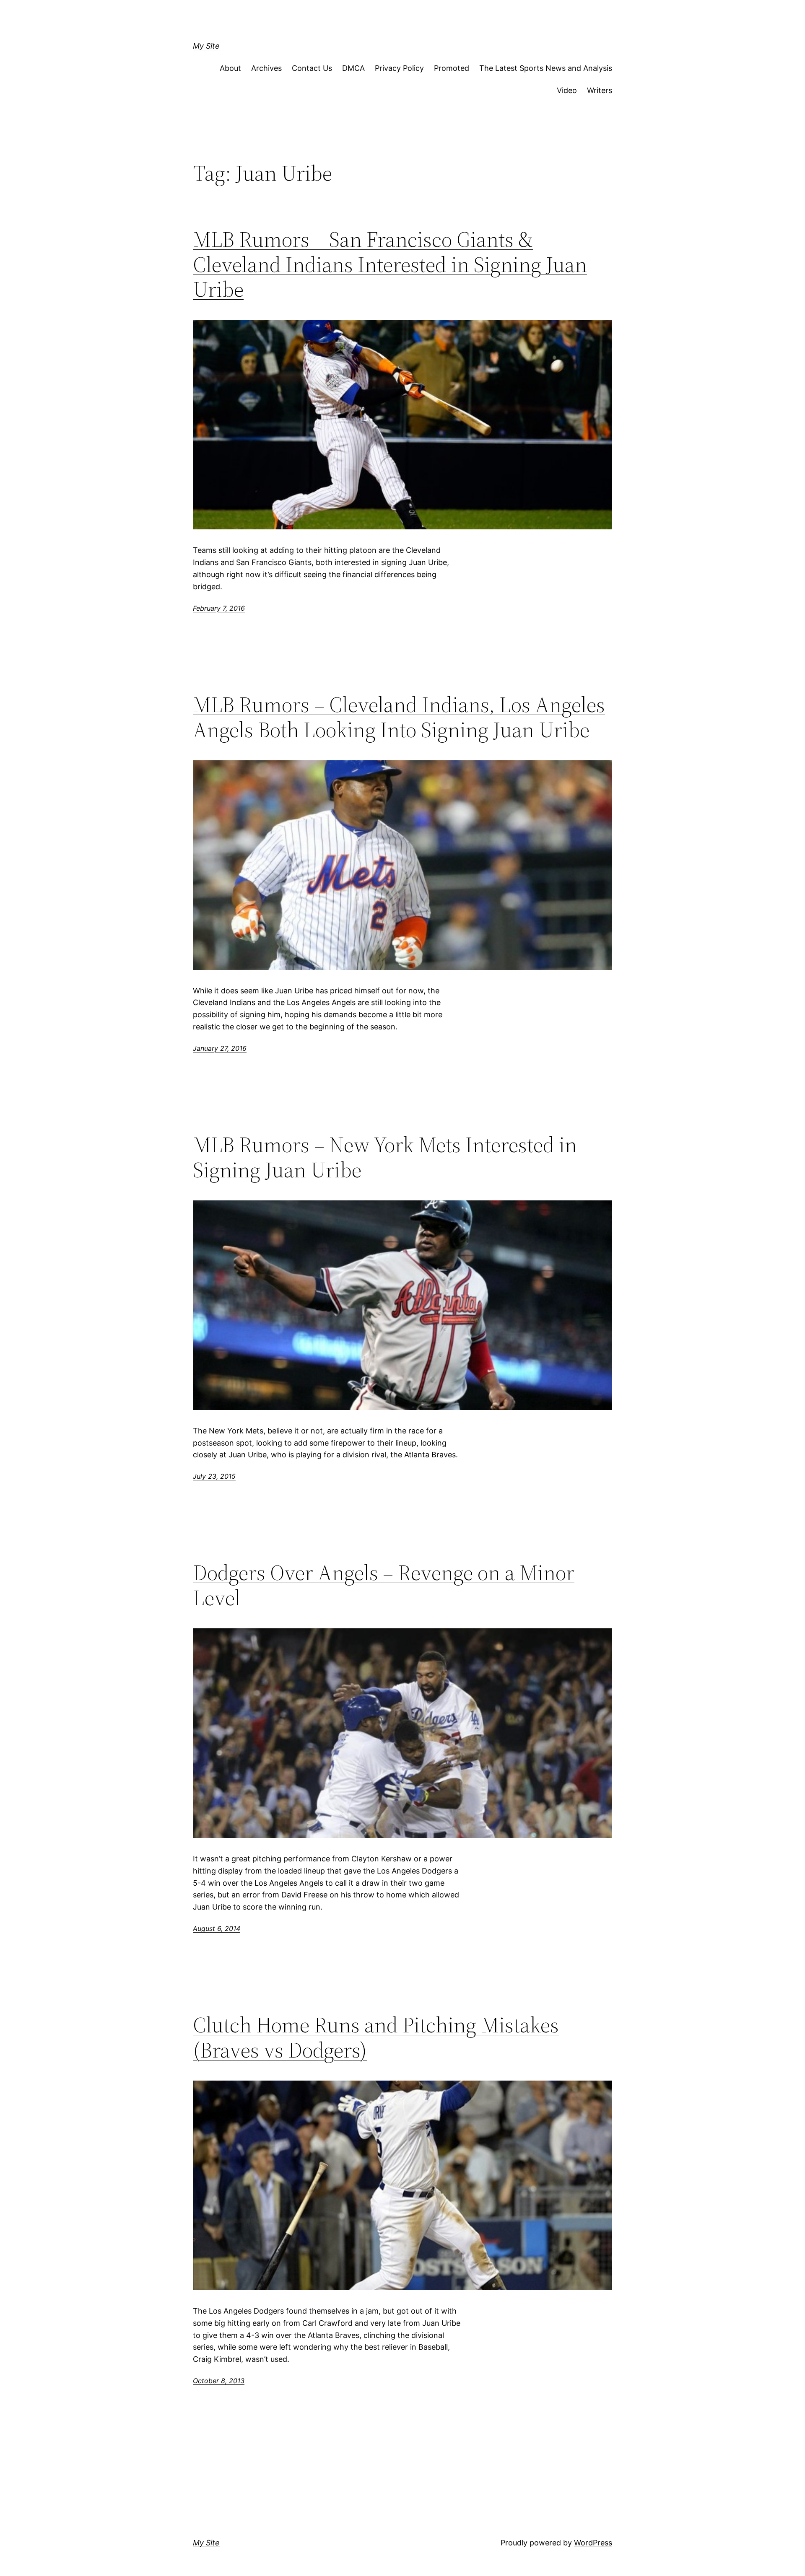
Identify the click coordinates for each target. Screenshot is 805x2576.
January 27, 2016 (220, 1048)
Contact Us (312, 68)
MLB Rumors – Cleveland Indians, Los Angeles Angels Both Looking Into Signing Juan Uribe (399, 717)
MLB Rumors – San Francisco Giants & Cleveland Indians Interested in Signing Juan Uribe (390, 264)
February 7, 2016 (219, 608)
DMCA (353, 68)
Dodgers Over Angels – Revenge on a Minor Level (384, 1585)
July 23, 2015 (214, 1476)
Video (567, 90)
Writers (600, 90)
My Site (206, 46)
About (230, 68)
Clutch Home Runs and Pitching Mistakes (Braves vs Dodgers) (376, 2037)
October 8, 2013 (219, 2381)
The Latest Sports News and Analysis (546, 68)
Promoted (452, 68)
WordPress (593, 2543)
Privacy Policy (399, 68)
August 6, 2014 (217, 1928)
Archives (266, 68)
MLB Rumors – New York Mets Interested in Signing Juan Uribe (385, 1157)
